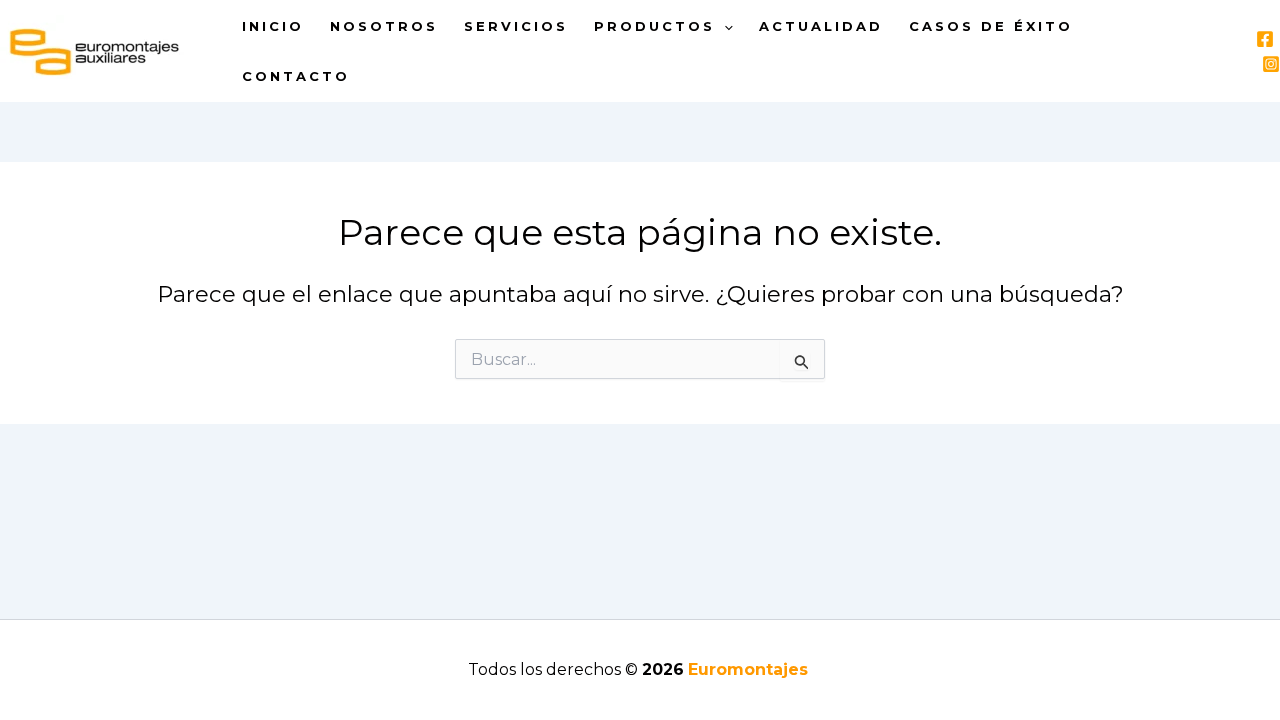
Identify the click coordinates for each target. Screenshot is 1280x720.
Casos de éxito (991, 26)
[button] (724, 26)
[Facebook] (1265, 39)
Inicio (273, 26)
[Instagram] (1271, 64)
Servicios (516, 26)
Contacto (296, 76)
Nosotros (384, 26)
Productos (654, 26)
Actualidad (821, 26)
